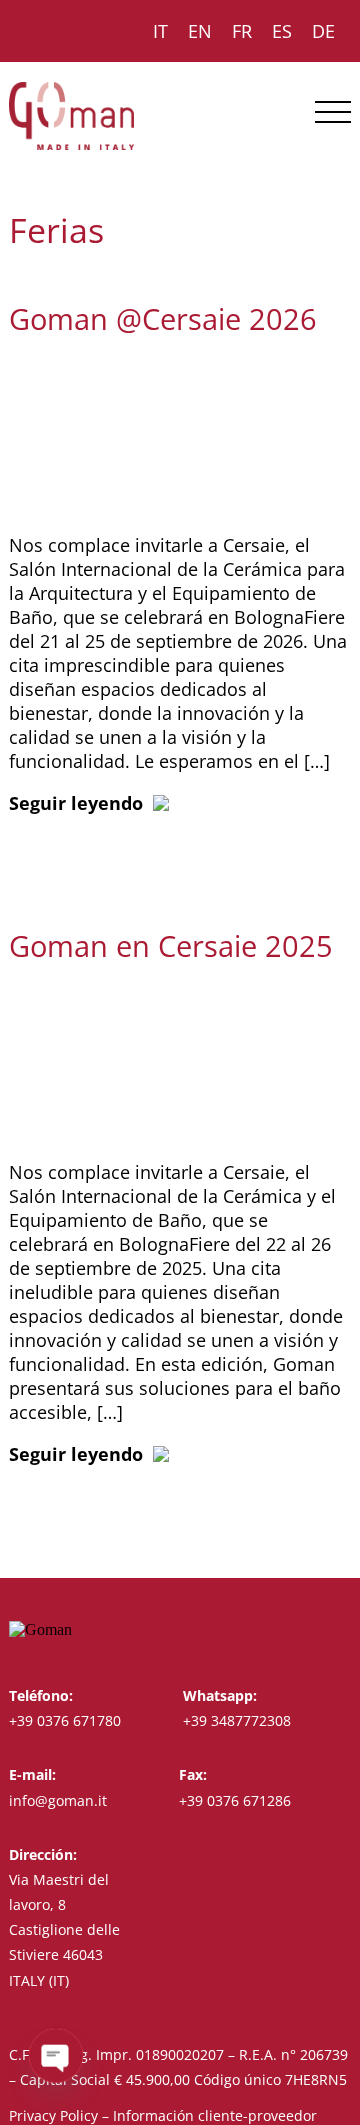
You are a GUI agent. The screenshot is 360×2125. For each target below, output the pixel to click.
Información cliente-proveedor (215, 2115)
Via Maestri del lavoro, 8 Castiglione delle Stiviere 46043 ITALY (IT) (64, 1930)
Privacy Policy (53, 2115)
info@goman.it (58, 1800)
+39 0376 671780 (65, 1720)
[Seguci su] (304, 1629)
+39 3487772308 (237, 1720)
